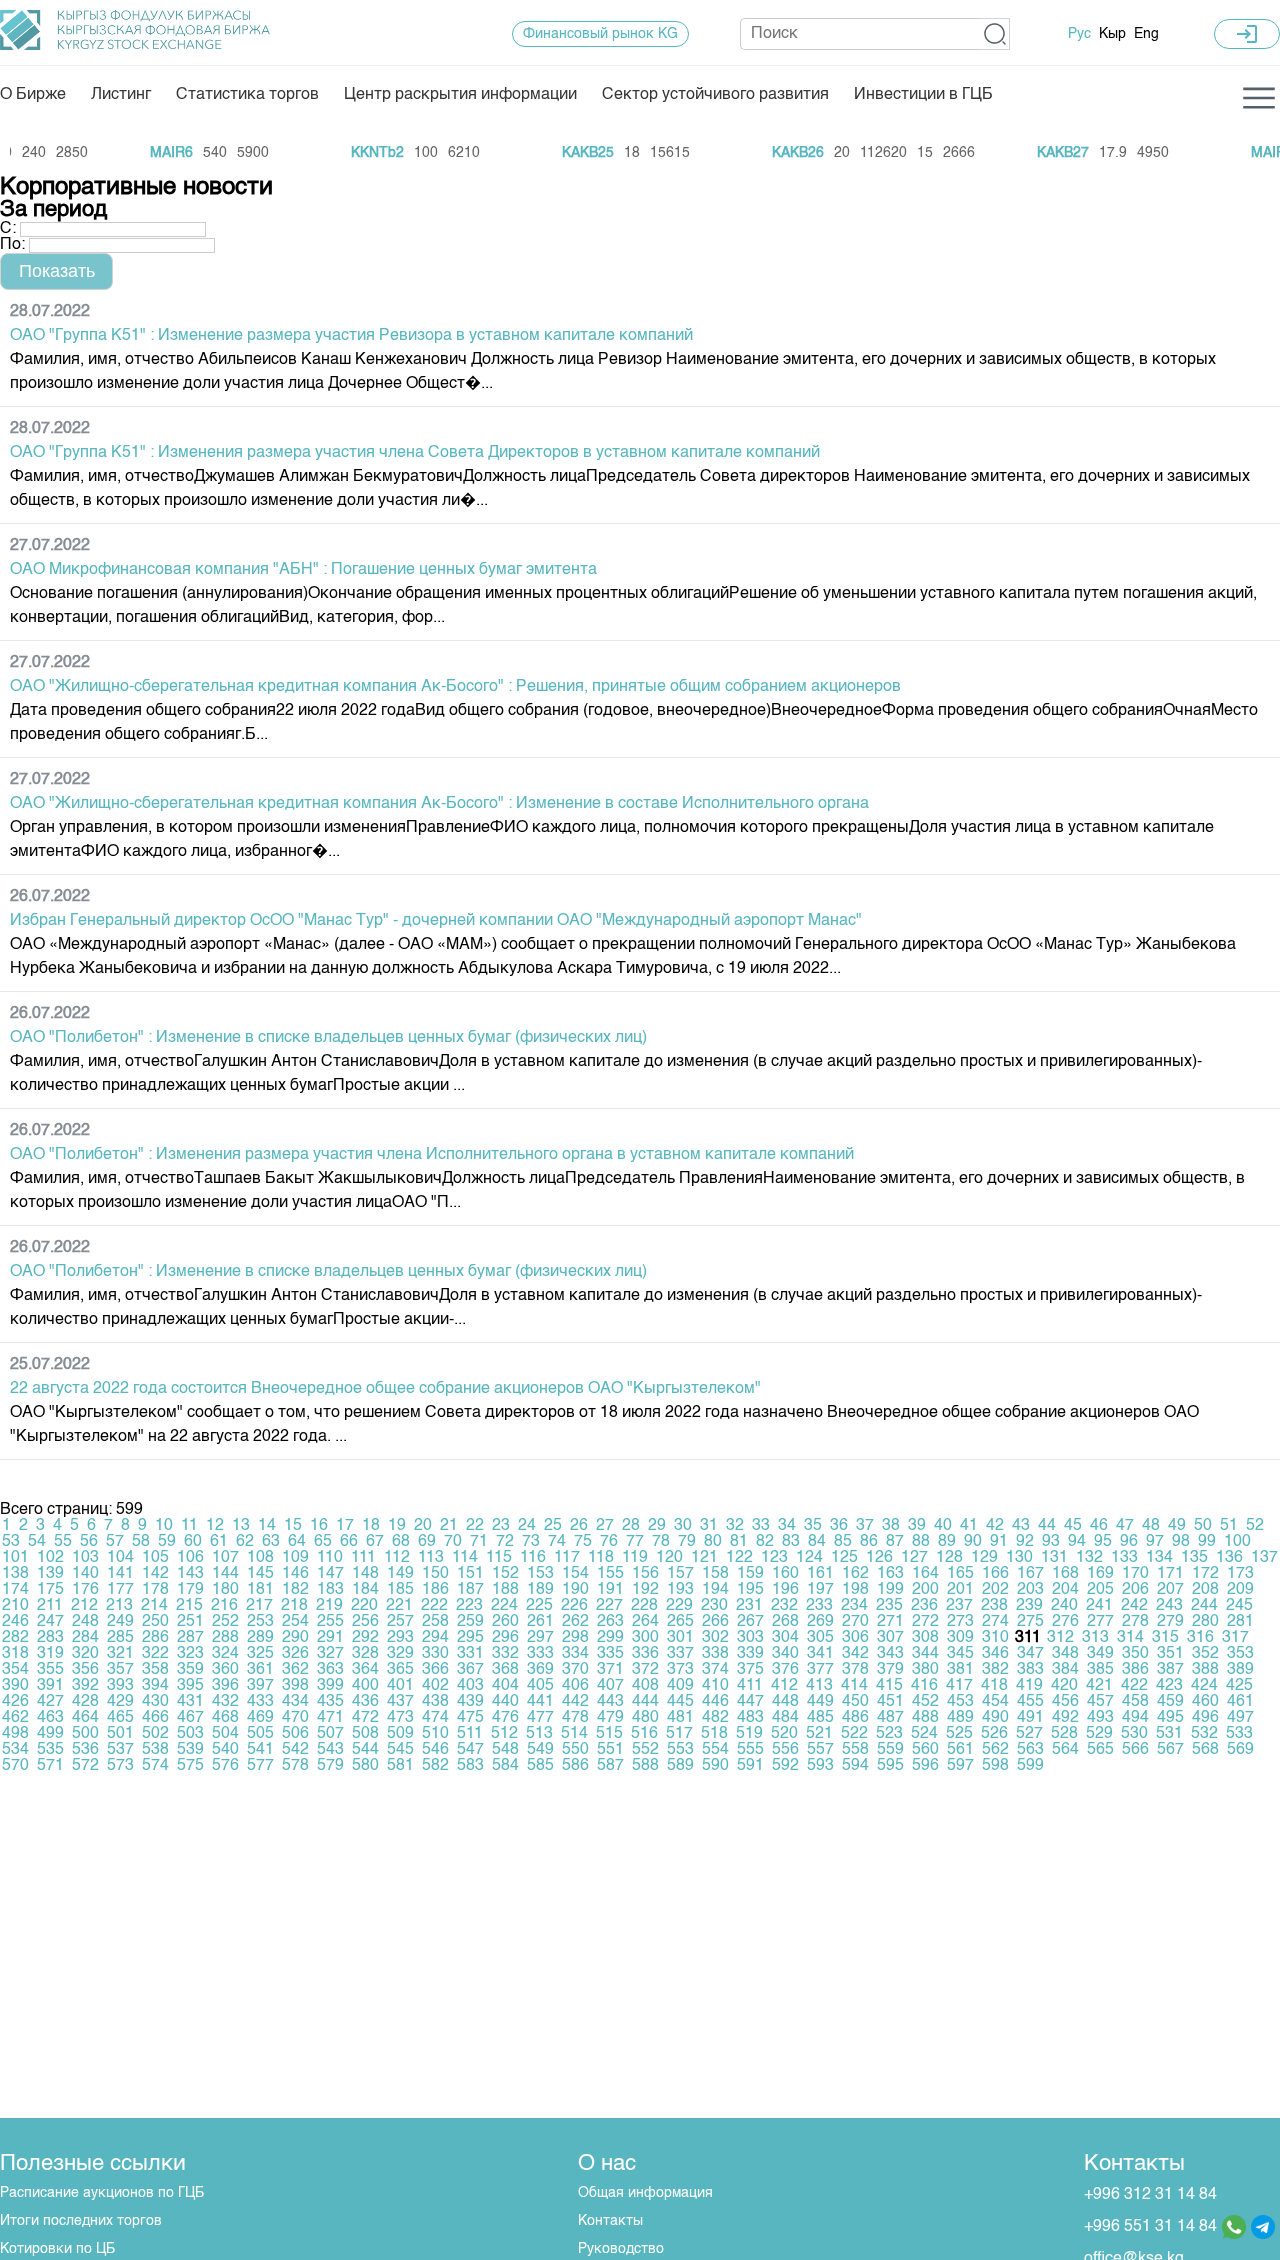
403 (470, 1686)
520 (784, 1734)
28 (631, 1526)
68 (401, 1542)
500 (85, 1734)
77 (635, 1542)
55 (63, 1542)
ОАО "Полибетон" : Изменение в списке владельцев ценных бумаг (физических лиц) (328, 1038)
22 (475, 1526)
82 (765, 1542)
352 (1205, 1654)
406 (575, 1686)
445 (680, 1702)
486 (855, 1718)
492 (1065, 1718)
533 (1239, 1734)
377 (820, 1670)
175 (50, 1590)
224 (504, 1606)
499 (50, 1734)
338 (715, 1654)
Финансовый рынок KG (600, 34)
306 (855, 1638)
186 (435, 1590)
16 (319, 1526)
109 (295, 1558)
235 (889, 1606)
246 (15, 1622)
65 (323, 1542)
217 (259, 1606)
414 (854, 1686)
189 (540, 1590)
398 (295, 1686)
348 (1065, 1654)
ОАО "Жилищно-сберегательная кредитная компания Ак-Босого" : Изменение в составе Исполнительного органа (439, 804)
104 (120, 1558)
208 (1205, 1590)
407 (610, 1686)
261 (540, 1622)
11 (189, 1526)
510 (435, 1734)
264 (645, 1622)
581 (400, 1766)
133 (1124, 1558)
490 (995, 1718)
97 (1155, 1542)
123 (774, 1558)
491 (1030, 1718)
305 (820, 1638)
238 (994, 1606)
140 (85, 1574)
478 (575, 1718)
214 (154, 1606)
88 (921, 1542)
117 (567, 1558)
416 (924, 1686)
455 (1030, 1702)
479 (610, 1718)
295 (470, 1638)
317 (1235, 1638)
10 (164, 1526)
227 (609, 1606)
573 (120, 1766)
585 (540, 1766)
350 (1135, 1654)
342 (855, 1654)
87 (895, 1542)
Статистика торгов (247, 95)
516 (644, 1734)
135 (1194, 1558)
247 (50, 1622)
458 (1135, 1702)
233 (819, 1606)
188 (505, 1590)
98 (1181, 1542)
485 (820, 1718)
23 (501, 1526)
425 (1239, 1686)
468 (225, 1718)
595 (890, 1766)
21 (449, 1526)
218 (294, 1606)
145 (260, 1574)
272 (925, 1622)
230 (714, 1606)
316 (1200, 1638)
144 (225, 1574)
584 (505, 1766)
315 (1165, 1638)
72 (505, 1542)
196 (785, 1590)
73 (531, 1542)
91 (999, 1542)
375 (750, 1670)
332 (505, 1654)
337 (680, 1654)
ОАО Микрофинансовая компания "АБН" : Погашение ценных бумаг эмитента (303, 570)
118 (601, 1558)
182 (295, 1590)
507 (330, 1734)
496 (1205, 1718)
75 (583, 1542)
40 (943, 1526)
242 (1134, 1606)
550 (575, 1750)
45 (1073, 1526)
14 (267, 1526)
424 (1204, 1686)
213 (119, 1606)
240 (1064, 1606)
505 (260, 1734)
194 (715, 1590)
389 (1240, 1670)
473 (400, 1718)
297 (540, 1638)
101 (15, 1558)
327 (330, 1654)
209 (1240, 1590)
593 (820, 1766)
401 (400, 1686)
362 (295, 1670)
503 (190, 1734)
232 (784, 1606)
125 (844, 1558)
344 (925, 1654)
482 (715, 1718)
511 (470, 1734)
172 (1205, 1574)
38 (891, 1526)
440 (505, 1702)
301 (680, 1638)
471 (330, 1718)
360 (225, 1670)
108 (260, 1558)
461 (1240, 1702)
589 (680, 1766)
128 (949, 1558)
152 (505, 1574)
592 (785, 1766)
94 (1077, 1542)
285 (120, 1638)
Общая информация (645, 2193)
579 (330, 1766)
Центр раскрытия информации (460, 95)
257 (400, 1622)
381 (960, 1670)
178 (155, 1590)
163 (890, 1574)
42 (995, 1526)
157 (680, 1574)
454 (995, 1702)
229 (679, 1606)
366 (435, 1670)
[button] (995, 34)
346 (995, 1654)
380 (925, 1670)
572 (85, 1766)
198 (855, 1590)
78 (661, 1542)
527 (1029, 1734)
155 (610, 1574)
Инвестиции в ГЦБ (923, 95)
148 (365, 1574)
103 (85, 1558)
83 (791, 1542)
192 (645, 1590)
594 (855, 1766)
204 (1065, 1590)
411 (750, 1686)
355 (50, 1670)
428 (85, 1702)
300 (645, 1638)
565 (1100, 1750)
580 (365, 1766)
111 (363, 1558)
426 (15, 1702)
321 (120, 1654)
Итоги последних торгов (81, 2221)
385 (1100, 1670)
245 (1239, 1606)
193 (680, 1590)
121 (704, 1558)
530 (1134, 1734)
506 (295, 1734)
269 (820, 1622)
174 (15, 1590)
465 (120, 1718)
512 (504, 1734)
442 (575, 1702)
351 (1170, 1654)
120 (669, 1558)
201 (960, 1590)
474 (435, 1718)
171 (1170, 1574)
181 (260, 1590)
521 (819, 1734)
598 (995, 1766)
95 (1103, 1542)
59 (167, 1542)
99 (1207, 1542)
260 (505, 1622)
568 (1205, 1750)
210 (15, 1606)
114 (465, 1558)
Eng (1146, 34)
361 (260, 1670)
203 (1030, 1590)
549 (540, 1750)
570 (15, 1766)
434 (295, 1702)
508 (365, 1734)
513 (539, 1734)
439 (470, 1702)
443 (610, 1702)
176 (85, 1590)
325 (260, 1654)
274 (995, 1622)
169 (1100, 1574)
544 (365, 1750)
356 (85, 1670)
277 (1100, 1622)
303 (750, 1638)
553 (680, 1750)
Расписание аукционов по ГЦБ (102, 2193)
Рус (1079, 34)
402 (435, 1686)
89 (947, 1542)
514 (574, 1734)
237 (959, 1606)
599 (1030, 1766)
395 (190, 1686)
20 (423, 1526)
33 (761, 1526)
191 (610, 1590)
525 (959, 1734)
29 (657, 1526)
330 (435, 1654)
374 (715, 1670)
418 (994, 1686)
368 (505, 1670)
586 (575, 1766)
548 (505, 1750)
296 (505, 1638)
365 (400, 1670)
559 (890, 1750)
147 (330, 1574)
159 (750, 1574)
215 (189, 1606)
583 (470, 1766)
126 (879, 1558)
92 (1025, 1542)
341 (820, 1654)
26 (579, 1526)
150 (435, 1574)
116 (533, 1558)
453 (960, 1702)
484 (785, 1718)
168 (1065, 1574)
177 (120, 1590)
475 (470, 1718)
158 (715, 1574)
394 (155, 1686)
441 (540, 1702)
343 (890, 1654)
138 (15, 1574)
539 (190, 1750)
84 (817, 1542)
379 (890, 1670)
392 (85, 1686)
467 (190, 1718)
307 (890, 1638)
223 (469, 1606)
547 (470, 1750)
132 (1089, 1558)
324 (225, 1654)
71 (479, 1542)
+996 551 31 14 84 (1150, 2227)
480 (645, 1718)
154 (575, 1574)
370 (575, 1670)
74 (557, 1542)
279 (1170, 1622)
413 (819, 1686)
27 (605, 1526)
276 (1065, 1622)
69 (427, 1542)
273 (960, 1622)
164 (925, 1574)
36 (839, 1526)
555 (750, 1750)
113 (431, 1558)
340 (785, 1654)
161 (820, 1574)
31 (709, 1526)
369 (540, 1670)
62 (245, 1542)
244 (1204, 1606)
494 (1135, 1718)
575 (190, 1766)
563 (1030, 1750)
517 (679, 1734)
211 (50, 1606)
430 (155, 1702)
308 (925, 1638)
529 (1099, 1734)
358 (155, 1670)
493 (1100, 1718)
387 (1170, 1670)
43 (1021, 1526)
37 (865, 1526)
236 (924, 1606)
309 (960, 1638)
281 (1240, 1622)
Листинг (121, 95)
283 (50, 1638)
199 (890, 1590)
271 (890, 1622)
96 (1129, 1542)
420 (1064, 1686)
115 (499, 1558)
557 (820, 1750)
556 (785, 1750)
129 (984, 1558)
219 (329, 1606)
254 (295, 1622)
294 (435, 1638)
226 (574, 1606)
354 (15, 1670)
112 (397, 1558)
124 (809, 1558)
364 (365, 1670)
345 (960, 1654)
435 (330, 1702)
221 (399, 1606)
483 (750, 1718)
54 (37, 1542)
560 (925, 1750)
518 (714, 1734)
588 (645, 1766)
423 (1169, 1686)
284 (85, 1638)
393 (120, 1686)
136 (1229, 1558)
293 (400, 1638)
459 (1170, 1702)
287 (190, 1638)
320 (85, 1654)
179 (190, 1590)
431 (190, 1702)
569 (1240, 1750)
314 (1130, 1638)
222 (434, 1606)
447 (750, 1702)
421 (1099, 1686)
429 (120, 1702)
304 (785, 1638)
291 (330, 1638)
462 (15, 1718)
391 (50, 1686)
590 (715, 1766)
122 (739, 1558)
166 (995, 1574)
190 (575, 1590)
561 (960, 1750)
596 (925, 1766)
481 (680, 1718)
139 (50, 1574)
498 (15, 1734)
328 (365, 1654)
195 (750, 1590)
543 (330, 1750)
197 (820, 1590)
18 (371, 1526)
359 (190, 1670)
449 (820, 1702)
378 (855, 1670)
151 (470, 1574)
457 (1100, 1702)
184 (365, 1590)
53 (11, 1542)
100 (1237, 1542)
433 (260, 1702)
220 (364, 1606)
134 (1159, 1558)
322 (155, 1654)
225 (539, 1606)
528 (1064, 1734)
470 (295, 1718)
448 (785, 1702)
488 (925, 1718)
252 (225, 1622)
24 (527, 1526)
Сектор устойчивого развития (715, 95)
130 (1019, 1558)
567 (1170, 1750)
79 (687, 1542)
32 (735, 1526)
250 (155, 1622)
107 (225, 1558)
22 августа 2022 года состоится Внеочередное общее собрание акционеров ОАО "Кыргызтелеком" (385, 1389)
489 (960, 1718)
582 (435, 1766)
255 (330, 1622)
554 (715, 1750)
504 (225, 1734)
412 (784, 1686)
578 (295, 1766)
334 (575, 1654)
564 (1065, 1750)
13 (241, 1526)
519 (749, 1734)
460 (1205, 1702)
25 (553, 1526)
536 (85, 1750)
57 (115, 1542)
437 (400, 1702)
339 (750, 1654)
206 (1135, 1590)
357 (120, 1670)
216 (224, 1606)
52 (1255, 1526)
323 (190, 1654)
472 (365, 1718)
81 (739, 1542)
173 (1240, 1574)
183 (330, 1590)
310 (995, 1638)
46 (1099, 1526)
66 (349, 1542)
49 (1177, 1526)
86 (869, 1542)
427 (50, 1702)
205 (1100, 1590)
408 (645, 1686)
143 (190, 1574)
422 (1134, 1686)
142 (155, 1574)
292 (365, 1638)
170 (1135, 1574)
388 (1205, 1670)
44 (1047, 1526)
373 (680, 1670)
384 (1065, 1670)
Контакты (610, 2221)
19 (397, 1526)
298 (575, 1638)
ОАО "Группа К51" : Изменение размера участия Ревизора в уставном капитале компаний (351, 336)
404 (505, 1686)
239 (1029, 1606)
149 (400, 1574)
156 (645, 1574)
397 (260, 1686)
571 (50, 1766)
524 (924, 1734)
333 (540, 1654)
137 (1264, 1558)
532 (1204, 1734)
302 (715, 1638)
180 (225, 1590)
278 (1135, 1622)
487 (890, 1718)
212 (84, 1606)
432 (225, 1702)
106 (190, 1558)
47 (1125, 1526)
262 (575, 1622)
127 (914, 1558)
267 (750, 1622)
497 (1240, 1718)
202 (995, 1590)
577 (260, 1766)
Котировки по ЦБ (57, 2249)
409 (680, 1686)
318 (15, 1654)
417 (959, 1686)
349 (1100, 1654)
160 (785, 1574)
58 (141, 1542)
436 (365, 1702)
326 (295, 1654)
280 (1205, 1622)
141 (120, 1574)
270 (855, 1622)
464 (85, 1718)
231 (749, 1606)
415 (889, 1686)
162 (855, 1574)
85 (843, 1542)
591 (750, 1766)
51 (1229, 1526)
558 (855, 1750)
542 (295, 1750)
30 (683, 1526)
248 (85, 1622)
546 (435, 1750)
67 (375, 1542)
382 (995, 1670)
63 (271, 1542)
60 (193, 1542)
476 (505, 1718)
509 (400, 1734)
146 (295, 1574)
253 (260, 1622)
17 (345, 1526)
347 (1030, 1654)
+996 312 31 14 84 (1150, 2195)
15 (293, 1526)
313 (1095, 1638)
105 (155, 1558)
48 (1151, 1526)
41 (969, 1526)
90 (973, 1542)
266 (715, 1622)
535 (50, 1750)
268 (785, 1622)
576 (225, 1766)
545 (400, 1750)
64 (297, 1542)
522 (854, 1734)
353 (1240, 1654)
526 (994, 1734)
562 (995, 1750)
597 (960, 1766)
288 (225, 1638)
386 (1135, 1670)
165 (960, 1574)
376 (785, 1670)
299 (610, 1638)
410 (715, 1686)
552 (645, 1750)
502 (155, 1734)
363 (330, 1670)
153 (540, 1574)
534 (15, 1750)
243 (1169, 1606)
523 (889, 1734)
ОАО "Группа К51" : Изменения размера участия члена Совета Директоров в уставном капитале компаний (415, 453)
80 (713, 1542)
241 (1099, 1606)
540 (225, 1750)
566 (1135, 1750)
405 (540, 1686)
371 (610, 1670)
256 (365, 1622)
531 (1169, 1734)
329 (400, 1654)
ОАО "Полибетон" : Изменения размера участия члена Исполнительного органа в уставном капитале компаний (432, 1155)
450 (855, 1702)
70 (453, 1542)
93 (1051, 1542)
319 (50, 1654)
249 (120, 1622)
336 (645, 1654)
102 (50, 1558)
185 (400, 1590)
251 (190, 1622)
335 (610, 1654)
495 (1170, 1718)
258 (435, 1622)
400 (365, 1686)
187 (470, 1590)
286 (155, 1638)
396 (225, 1686)
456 (1065, 1702)
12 (215, 1526)
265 (680, 1622)
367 (470, 1670)
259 (470, 1622)
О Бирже (33, 95)
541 (260, 1750)
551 (610, 1750)
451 (890, 1702)
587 (610, 1766)
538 (155, 1750)
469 (260, 1718)
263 (610, 1622)
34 (787, 1526)
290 (295, 1638)
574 (155, 1766)
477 (540, 1718)
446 (715, 1702)
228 (644, 1606)
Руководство (621, 2249)
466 (155, 1718)
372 (645, 1670)
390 (15, 1686)
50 (1203, 1526)
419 (1029, 1686)
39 (917, 1526)
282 (15, 1638)
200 (925, 1590)
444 (645, 1702)
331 (470, 1654)
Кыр (1112, 34)
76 (609, 1542)
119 (635, 1558)
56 (89, 1542)
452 (925, 1702)
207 (1170, 1590)
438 (435, 1702)
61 (219, 1542)
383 (1030, 1670)
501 (120, 1734)
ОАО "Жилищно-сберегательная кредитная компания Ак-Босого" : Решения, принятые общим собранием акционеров (455, 687)
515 (609, 1734)
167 (1030, 1574)
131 (1054, 1558)
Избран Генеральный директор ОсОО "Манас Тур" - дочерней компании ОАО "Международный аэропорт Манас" (436, 921)
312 (1060, 1638)
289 (260, 1638)
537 (120, 1750)
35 (813, 1526)
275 (1030, 1622)
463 (50, 1718)
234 (854, 1606)
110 (330, 1558)
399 (330, 1686)
